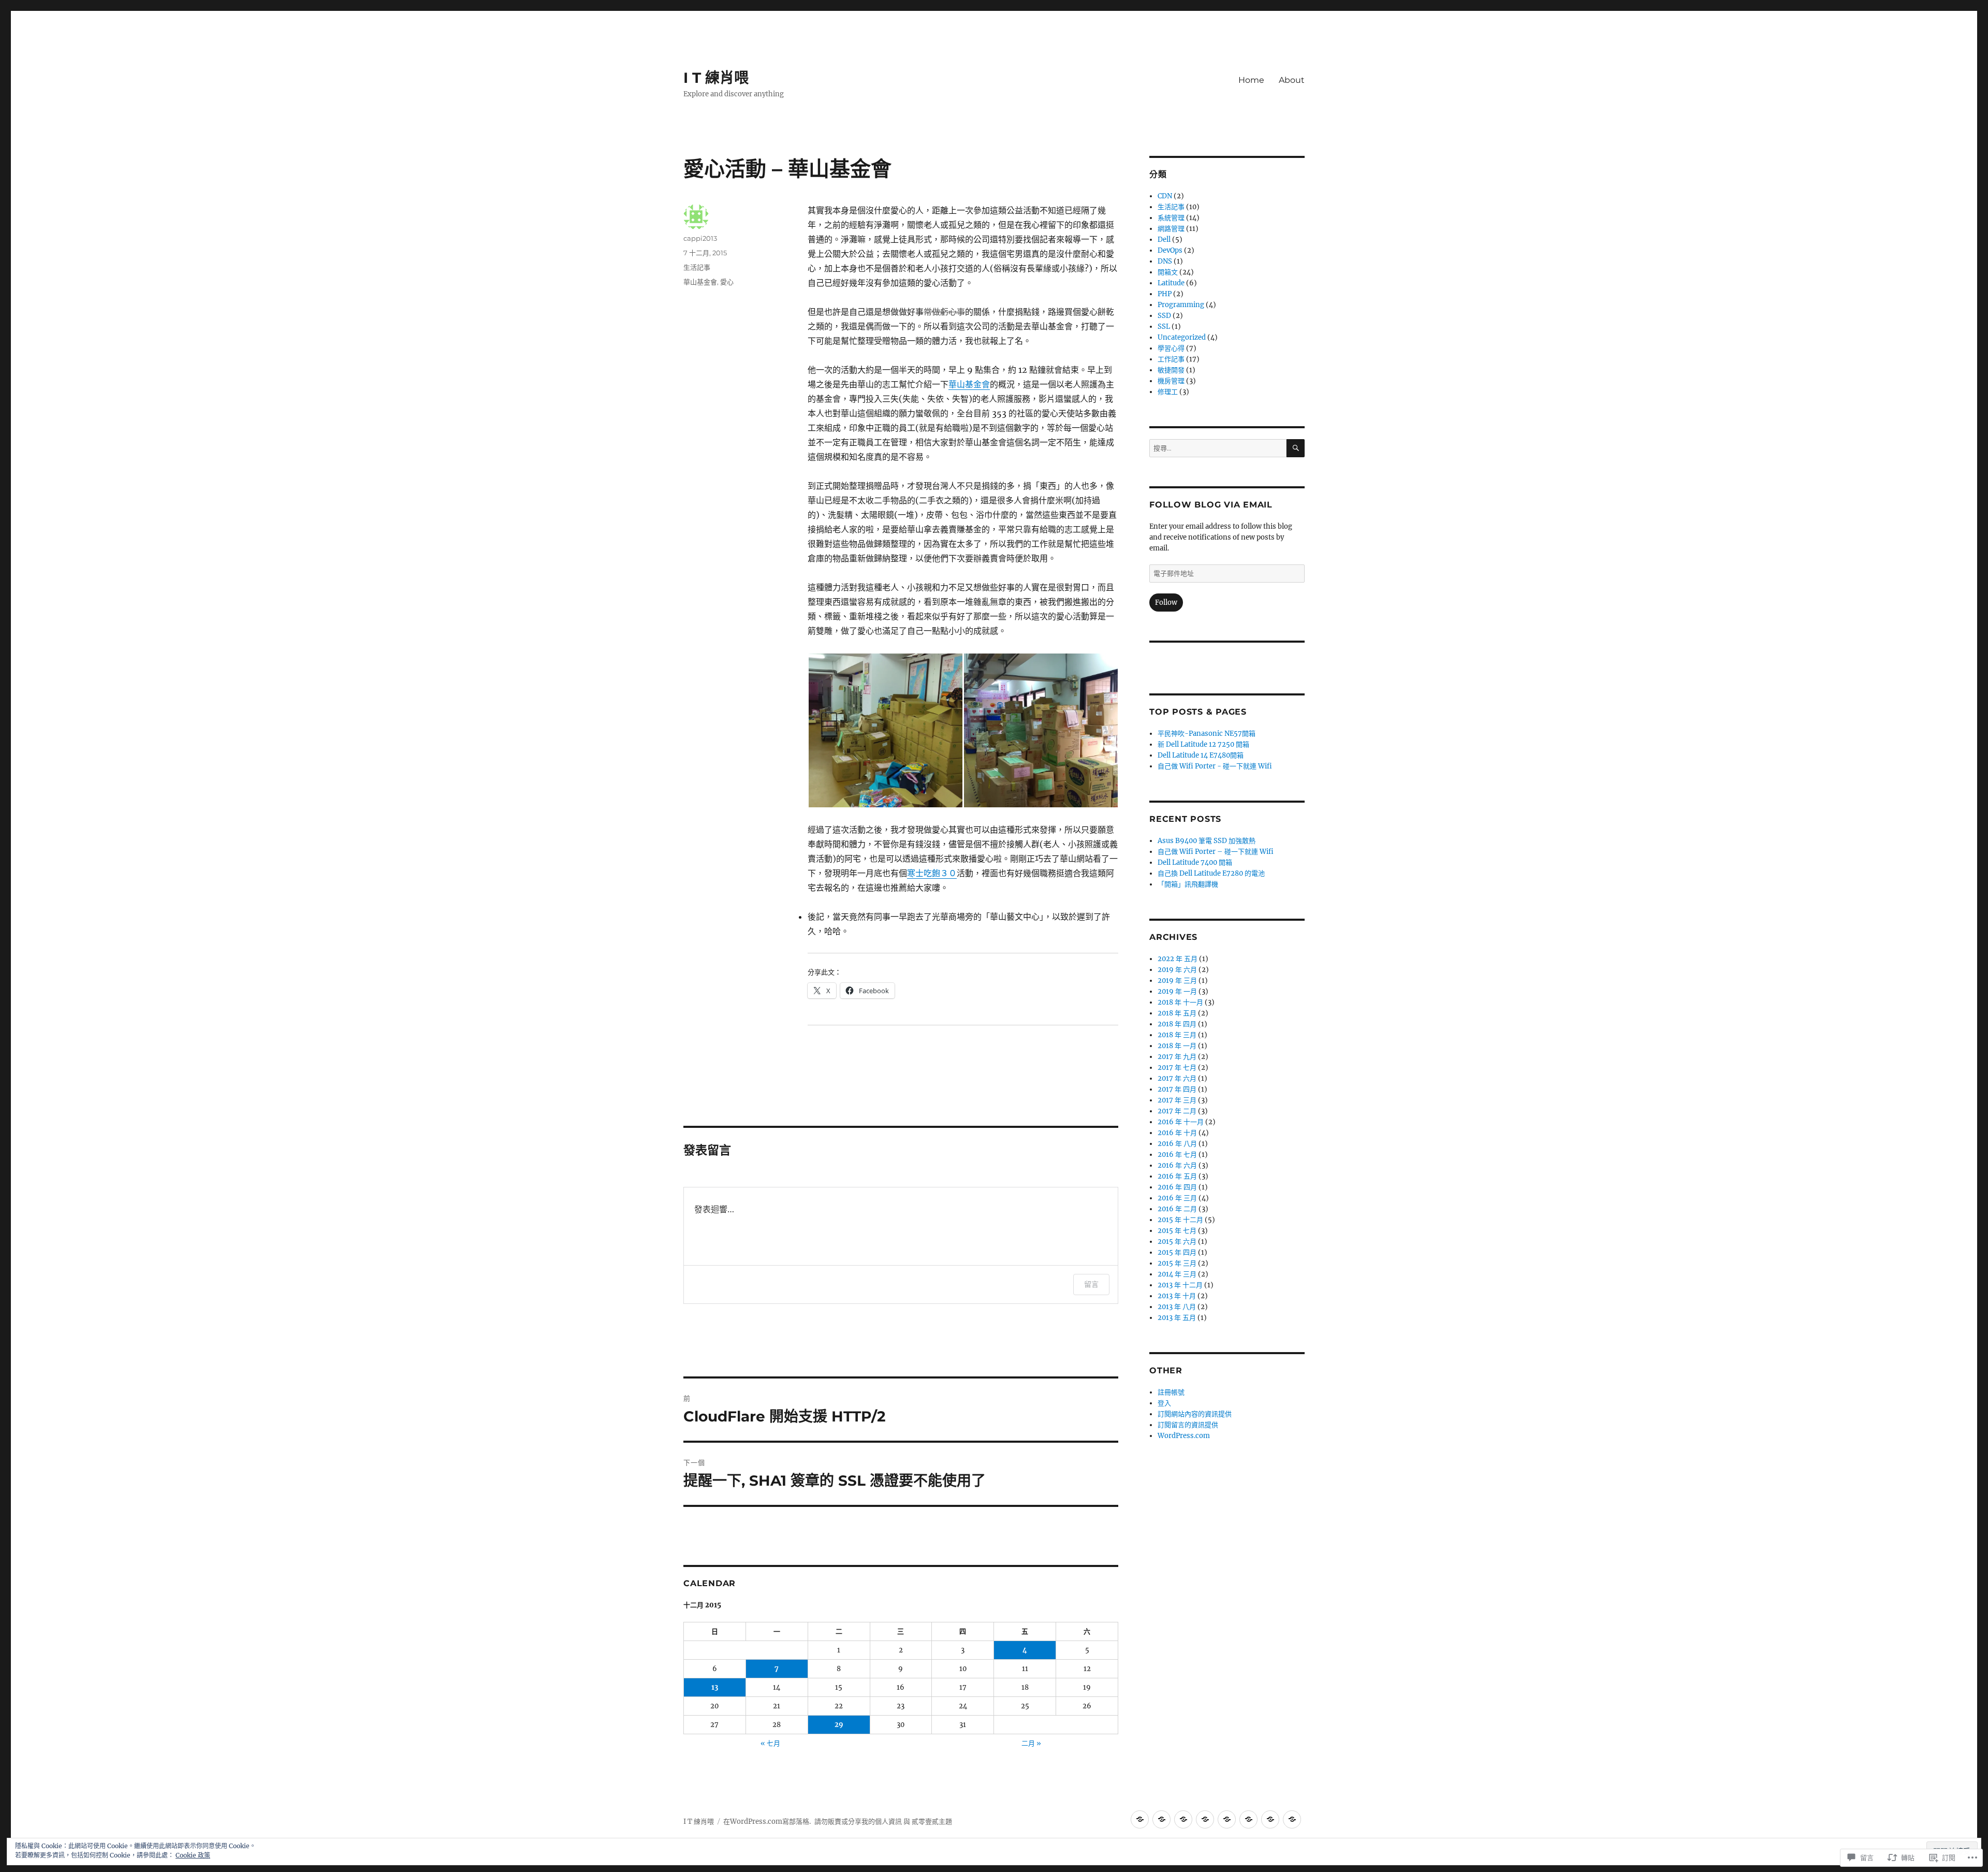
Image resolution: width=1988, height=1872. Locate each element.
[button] (885, 730)
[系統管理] (1270, 1819)
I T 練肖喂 (716, 78)
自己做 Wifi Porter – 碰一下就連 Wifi (1216, 852)
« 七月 (770, 1743)
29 (839, 1725)
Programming (1181, 305)
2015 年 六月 (1177, 1242)
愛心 (727, 282)
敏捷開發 (1171, 370)
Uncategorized (1182, 337)
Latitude (1171, 283)
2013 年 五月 (1177, 1318)
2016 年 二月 (1177, 1209)
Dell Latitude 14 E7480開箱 (1201, 755)
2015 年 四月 (1177, 1252)
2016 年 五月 (1177, 1176)
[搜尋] (1296, 448)
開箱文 (1168, 272)
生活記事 (697, 267)
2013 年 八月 (1177, 1307)
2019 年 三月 (1177, 981)
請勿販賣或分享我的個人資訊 (858, 1822)
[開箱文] (1183, 1819)
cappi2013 (700, 238)
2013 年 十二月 (1180, 1285)
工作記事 (1171, 359)
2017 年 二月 (1177, 1111)
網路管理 (1171, 229)
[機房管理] (1227, 1819)
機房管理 (1171, 381)
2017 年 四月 (1177, 1089)
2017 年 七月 (1177, 1068)
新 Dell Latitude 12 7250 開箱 (1203, 744)
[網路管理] (1248, 1819)
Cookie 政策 (193, 1855)
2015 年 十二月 (1180, 1220)
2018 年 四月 (1177, 1024)
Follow (1166, 603)
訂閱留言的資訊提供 (1188, 1425)
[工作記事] (1140, 1819)
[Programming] (1205, 1819)
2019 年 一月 (1177, 991)
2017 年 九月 (1177, 1057)
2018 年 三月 (1177, 1035)
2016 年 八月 (1177, 1144)
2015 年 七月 (1177, 1231)
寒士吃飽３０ (932, 873)
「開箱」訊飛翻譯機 (1188, 884)
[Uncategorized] (1292, 1819)
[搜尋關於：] (1218, 448)
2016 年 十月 (1177, 1133)
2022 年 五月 (1178, 959)
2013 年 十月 (1177, 1296)
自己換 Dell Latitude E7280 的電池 (1211, 873)
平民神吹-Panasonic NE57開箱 (1207, 734)
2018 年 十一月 (1180, 1002)
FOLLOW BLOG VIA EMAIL (1211, 505)
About (1292, 80)
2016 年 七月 (1177, 1155)
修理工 (1168, 392)
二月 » (1031, 1743)
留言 (1091, 1284)
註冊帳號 (1171, 1392)
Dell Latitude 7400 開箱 (1195, 862)
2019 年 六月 (1177, 970)
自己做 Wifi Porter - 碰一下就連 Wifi (1215, 766)
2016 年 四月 (1177, 1187)
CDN (1165, 196)
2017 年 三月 (1177, 1100)
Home (1251, 80)
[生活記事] (1161, 1819)
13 (715, 1687)
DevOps (1170, 250)
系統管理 (1171, 218)
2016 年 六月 (1177, 1165)
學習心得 (1171, 348)
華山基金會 (969, 384)
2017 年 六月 (1177, 1078)
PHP (1165, 294)
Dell (1164, 240)
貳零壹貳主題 (932, 1822)
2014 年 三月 (1177, 1274)
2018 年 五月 (1177, 1013)
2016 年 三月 (1177, 1198)
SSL (1164, 326)
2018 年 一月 (1177, 1046)
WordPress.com (1184, 1436)
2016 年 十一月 (1181, 1122)
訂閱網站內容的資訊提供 (1195, 1414)
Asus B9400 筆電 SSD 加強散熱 (1207, 841)
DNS (1165, 261)
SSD (1164, 316)
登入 (1164, 1403)
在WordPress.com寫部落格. (767, 1822)
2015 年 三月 (1177, 1263)
